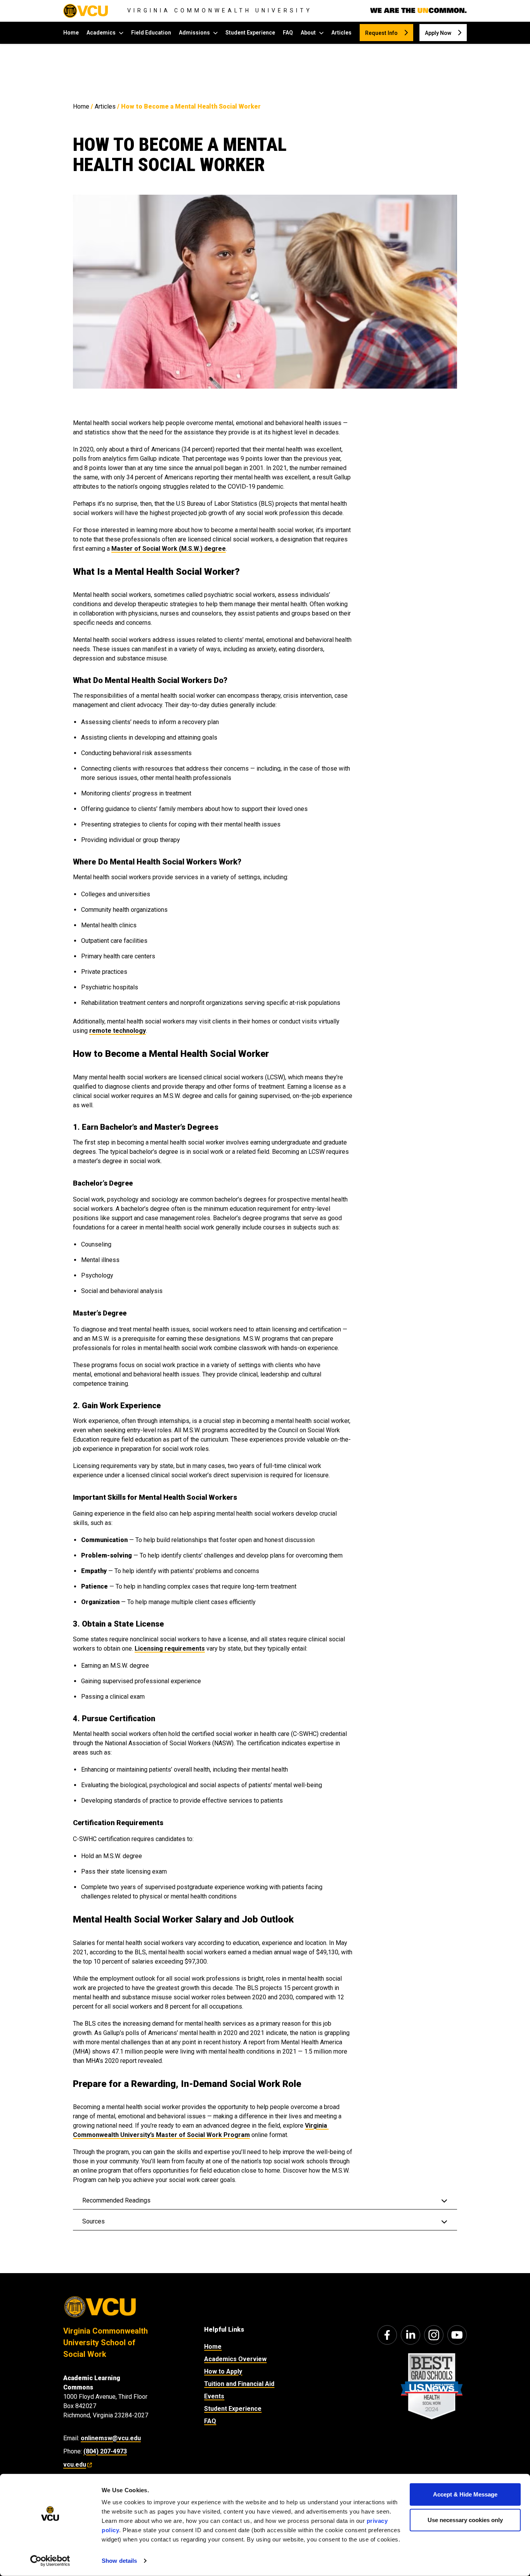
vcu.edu (75, 2464)
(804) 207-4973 (105, 2451)
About (308, 33)
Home (71, 33)
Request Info (381, 33)
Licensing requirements (170, 1648)
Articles (341, 33)
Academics (101, 33)
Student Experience (250, 33)
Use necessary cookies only (465, 2520)
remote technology (118, 1031)
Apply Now (438, 33)
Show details (119, 2561)
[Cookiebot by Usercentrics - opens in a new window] (50, 2561)
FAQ (288, 33)
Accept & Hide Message (465, 2494)
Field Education (151, 33)
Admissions (194, 33)
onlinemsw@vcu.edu (111, 2438)
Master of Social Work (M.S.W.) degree (169, 549)
